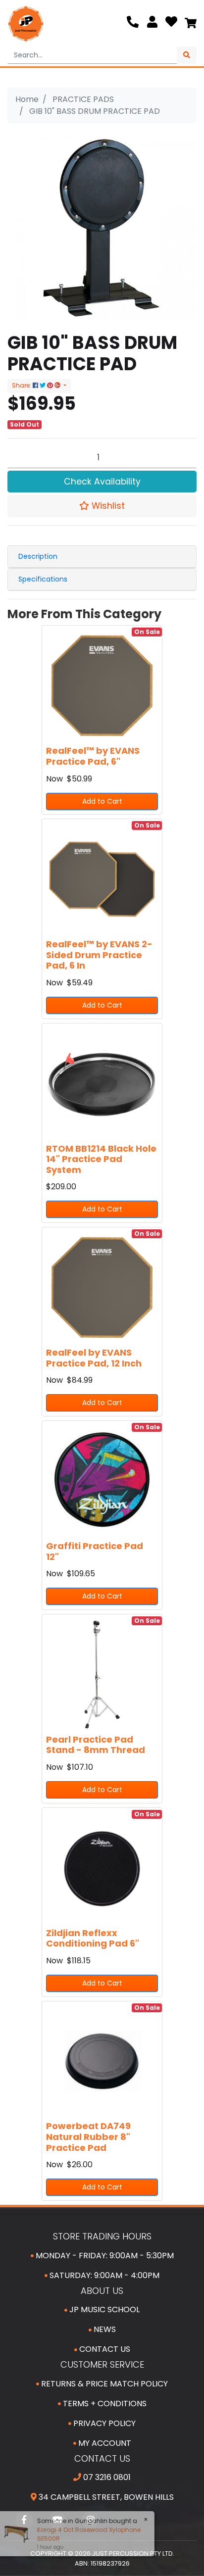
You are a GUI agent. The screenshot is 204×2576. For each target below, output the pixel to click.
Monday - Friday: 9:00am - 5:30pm (104, 2256)
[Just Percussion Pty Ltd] (26, 24)
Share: (22, 385)
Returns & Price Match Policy (103, 2384)
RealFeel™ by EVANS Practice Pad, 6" (93, 756)
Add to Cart (102, 801)
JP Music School (103, 2309)
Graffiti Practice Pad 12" (95, 1551)
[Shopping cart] (191, 24)
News (104, 2329)
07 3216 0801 (106, 2477)
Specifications (43, 579)
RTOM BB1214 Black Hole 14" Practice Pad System (101, 1159)
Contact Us (104, 2349)
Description (38, 556)
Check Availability (102, 482)
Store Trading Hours (102, 2236)
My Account (104, 2443)
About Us (102, 2291)
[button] (102, 506)
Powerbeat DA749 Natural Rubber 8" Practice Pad (88, 2137)
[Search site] (187, 55)
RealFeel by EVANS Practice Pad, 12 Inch (94, 1358)
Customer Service (102, 2364)
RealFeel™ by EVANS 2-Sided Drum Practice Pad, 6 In (99, 955)
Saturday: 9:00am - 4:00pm (103, 2275)
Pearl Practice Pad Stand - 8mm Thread (96, 1745)
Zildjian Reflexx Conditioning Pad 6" (93, 1938)
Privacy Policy (103, 2423)
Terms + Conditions (104, 2404)
